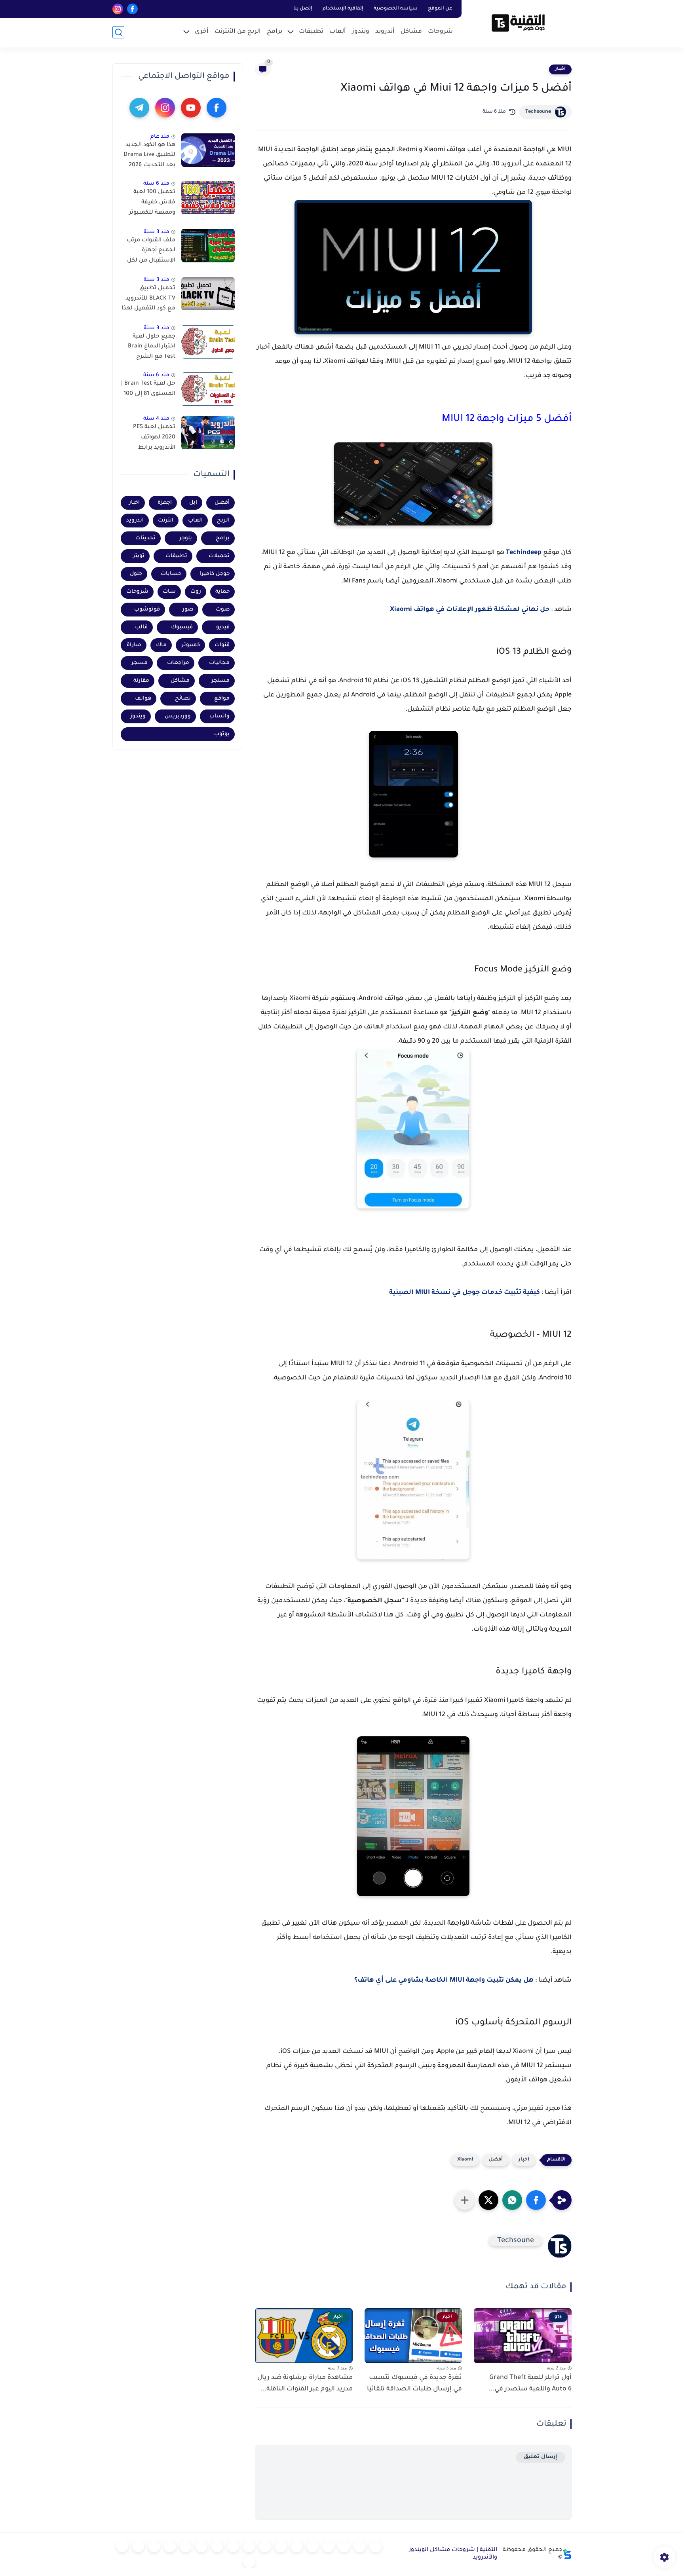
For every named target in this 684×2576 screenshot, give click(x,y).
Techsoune (538, 112)
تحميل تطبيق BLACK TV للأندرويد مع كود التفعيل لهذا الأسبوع (148, 300)
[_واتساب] (265, 2546)
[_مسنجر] (249, 2546)
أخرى (202, 32)
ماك (161, 645)
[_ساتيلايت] (122, 2546)
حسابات (171, 574)
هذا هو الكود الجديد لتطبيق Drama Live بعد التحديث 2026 (149, 155)
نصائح (183, 699)
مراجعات (178, 663)
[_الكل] (217, 2546)
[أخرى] (170, 2546)
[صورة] (208, 150)
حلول (136, 574)
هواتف (143, 699)
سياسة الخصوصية (396, 9)
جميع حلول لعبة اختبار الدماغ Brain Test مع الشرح (152, 347)
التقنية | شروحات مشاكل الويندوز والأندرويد (453, 2554)
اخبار (560, 69)
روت (196, 592)
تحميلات (219, 556)
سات (169, 592)
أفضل (496, 2160)
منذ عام (160, 137)
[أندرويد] (344, 2546)
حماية (222, 592)
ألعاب (338, 32)
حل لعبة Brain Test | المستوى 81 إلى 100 (148, 389)
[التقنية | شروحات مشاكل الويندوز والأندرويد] (518, 23)
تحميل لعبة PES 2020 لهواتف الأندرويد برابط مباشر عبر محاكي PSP (153, 439)
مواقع (222, 699)
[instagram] (118, 9)
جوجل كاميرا (215, 574)
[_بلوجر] (138, 2546)
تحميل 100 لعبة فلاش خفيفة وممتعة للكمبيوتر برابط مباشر (152, 204)
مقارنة (141, 681)
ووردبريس (178, 716)
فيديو (223, 627)
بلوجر (186, 538)
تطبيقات (311, 32)
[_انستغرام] (233, 2546)
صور (188, 610)
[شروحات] (376, 2546)
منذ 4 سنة (156, 419)
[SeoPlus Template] (567, 2554)
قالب (141, 627)
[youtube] (191, 108)
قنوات (222, 645)
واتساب (219, 716)
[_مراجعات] (154, 2546)
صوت (223, 610)
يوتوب (222, 734)
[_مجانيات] (249, 2562)
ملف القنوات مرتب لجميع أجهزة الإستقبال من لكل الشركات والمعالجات (151, 252)
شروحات (440, 32)
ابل (193, 503)
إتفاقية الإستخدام (343, 9)
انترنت (166, 521)
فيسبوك (182, 627)
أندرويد (385, 32)
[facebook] (132, 9)
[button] (536, 2200)
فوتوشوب (147, 610)
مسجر (140, 663)
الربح (223, 521)
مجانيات (219, 663)
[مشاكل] (360, 2546)
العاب (195, 521)
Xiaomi (465, 2160)
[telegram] (139, 108)
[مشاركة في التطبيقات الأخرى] (465, 2200)
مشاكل (411, 32)
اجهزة (165, 503)
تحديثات (145, 538)
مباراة (134, 645)
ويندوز (361, 32)
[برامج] (201, 2546)
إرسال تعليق (541, 2457)
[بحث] (118, 32)
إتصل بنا (303, 9)
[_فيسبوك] (281, 2546)
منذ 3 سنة (157, 232)
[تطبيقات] (296, 2546)
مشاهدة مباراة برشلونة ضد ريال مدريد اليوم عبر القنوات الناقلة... (305, 2383)
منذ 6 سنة (156, 184)
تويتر (139, 556)
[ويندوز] (328, 2546)
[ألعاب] (312, 2546)
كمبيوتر (191, 645)
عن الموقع (440, 9)
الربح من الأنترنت (238, 32)
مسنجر (220, 681)
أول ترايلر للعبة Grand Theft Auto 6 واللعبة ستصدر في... (530, 2383)
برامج (275, 32)
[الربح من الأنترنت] (186, 2546)
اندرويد (135, 521)
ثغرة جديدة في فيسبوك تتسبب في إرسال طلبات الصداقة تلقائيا (414, 2383)
